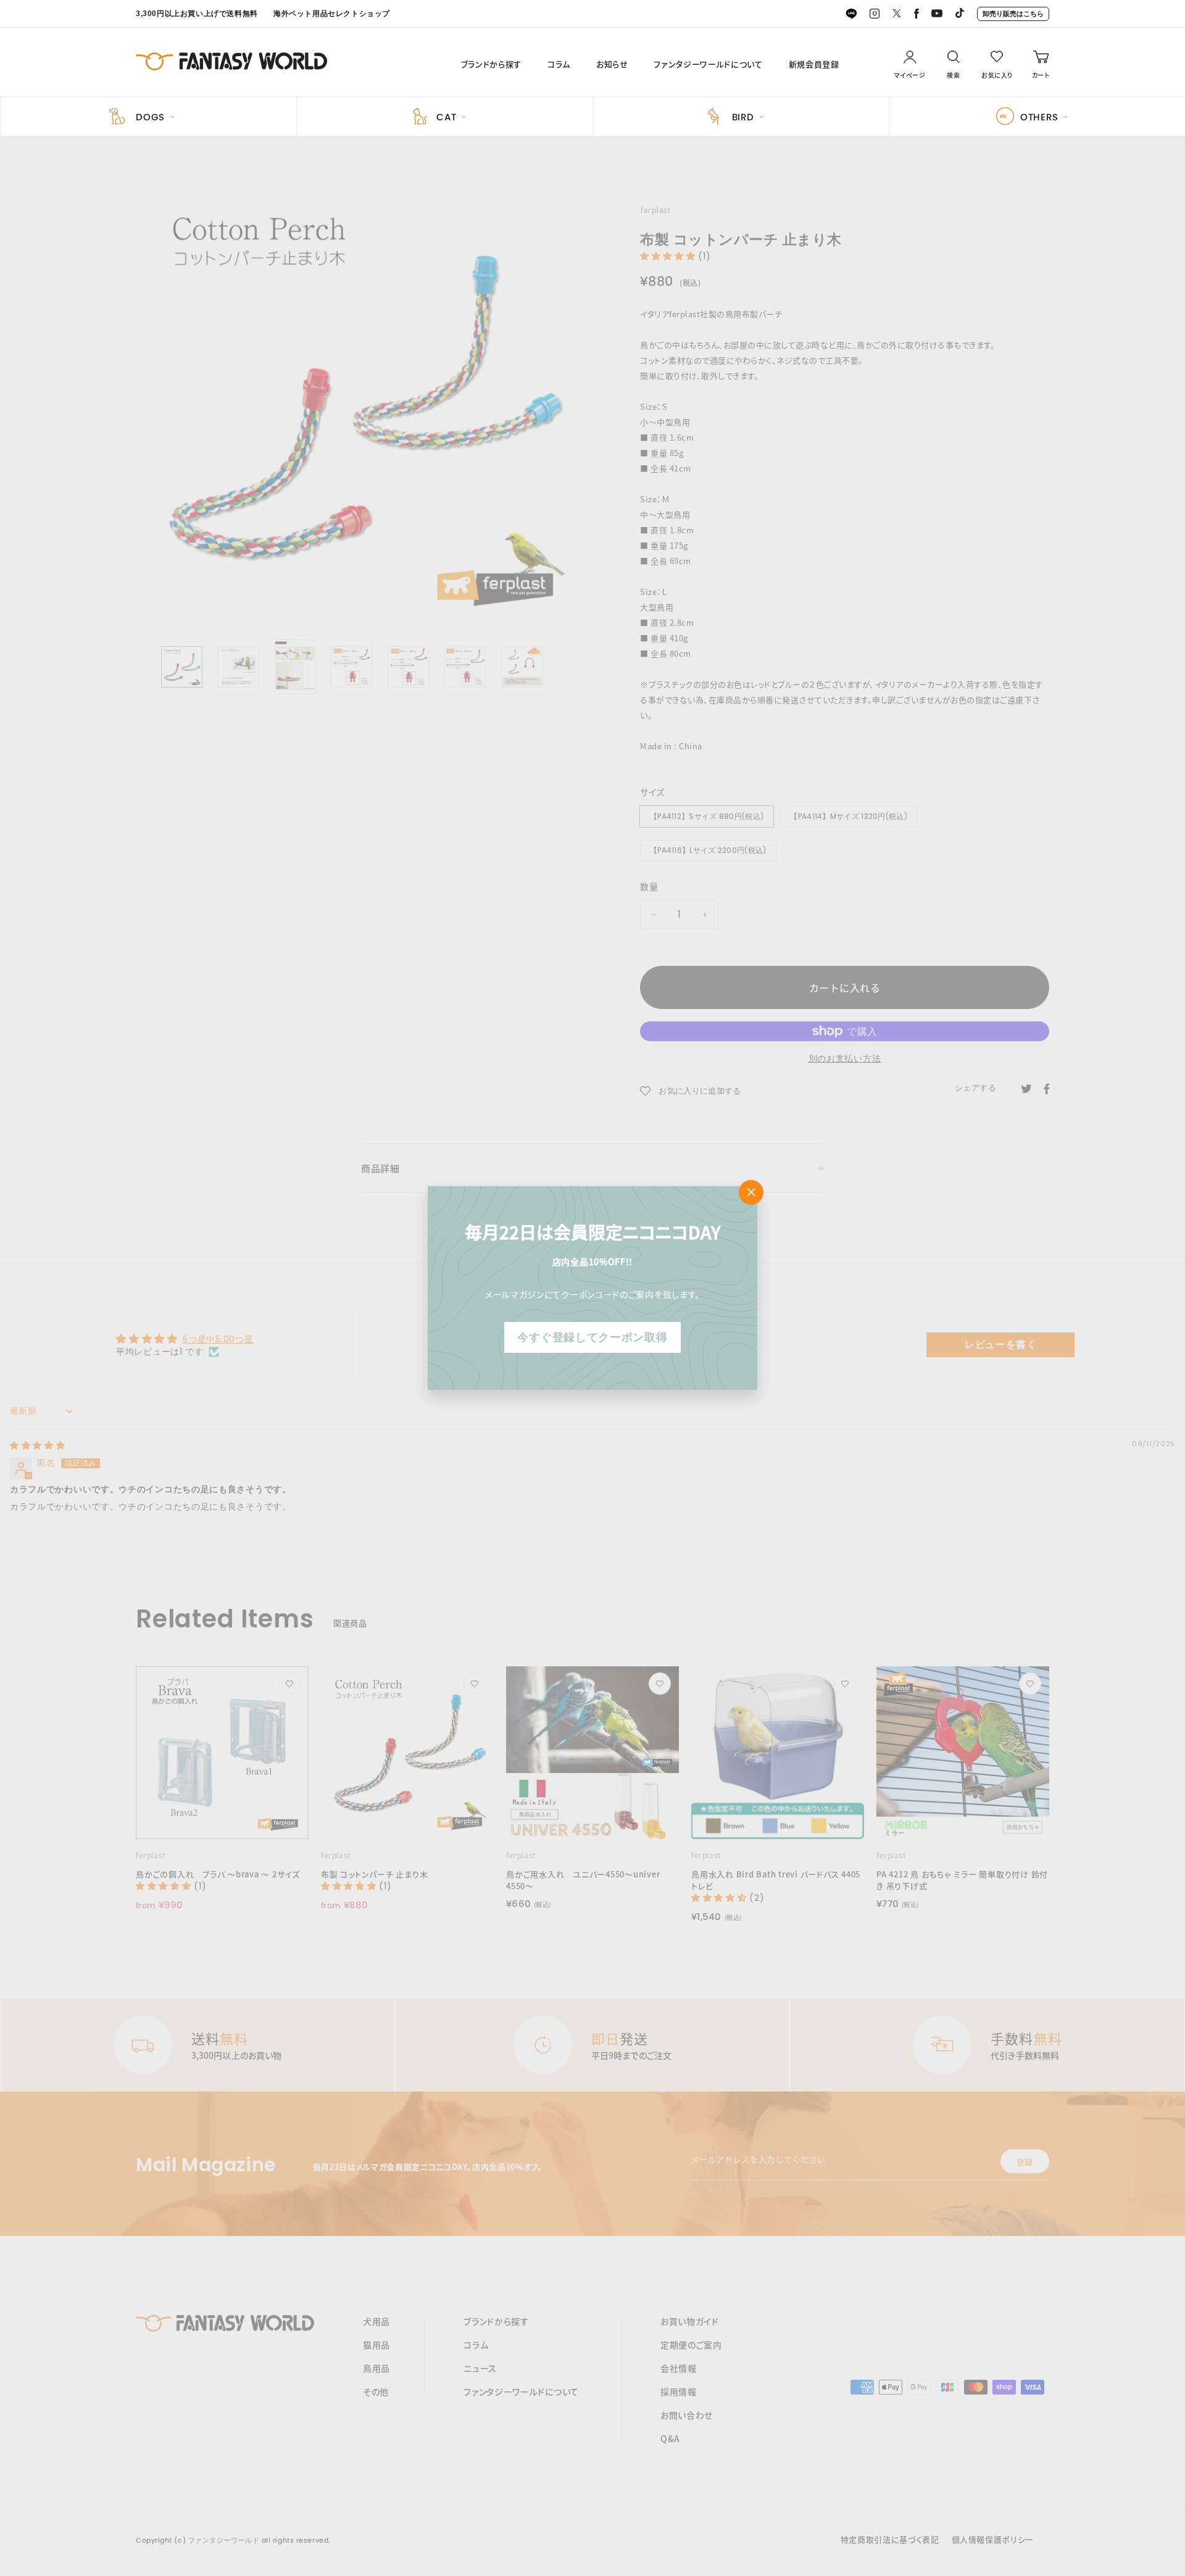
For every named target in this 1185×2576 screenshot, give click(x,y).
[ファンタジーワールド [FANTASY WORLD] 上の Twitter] (897, 14)
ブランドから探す (491, 64)
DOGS (150, 117)
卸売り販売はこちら (1013, 14)
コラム (559, 64)
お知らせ (612, 64)
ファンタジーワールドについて (708, 64)
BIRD (743, 117)
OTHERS (1039, 117)
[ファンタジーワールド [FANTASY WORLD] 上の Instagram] (875, 14)
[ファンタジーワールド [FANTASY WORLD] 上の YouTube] (937, 14)
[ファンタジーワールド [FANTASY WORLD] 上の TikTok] (960, 14)
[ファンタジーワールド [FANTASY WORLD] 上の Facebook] (917, 14)
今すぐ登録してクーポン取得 (592, 1337)
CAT (446, 117)
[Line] (851, 14)
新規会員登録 (814, 64)
